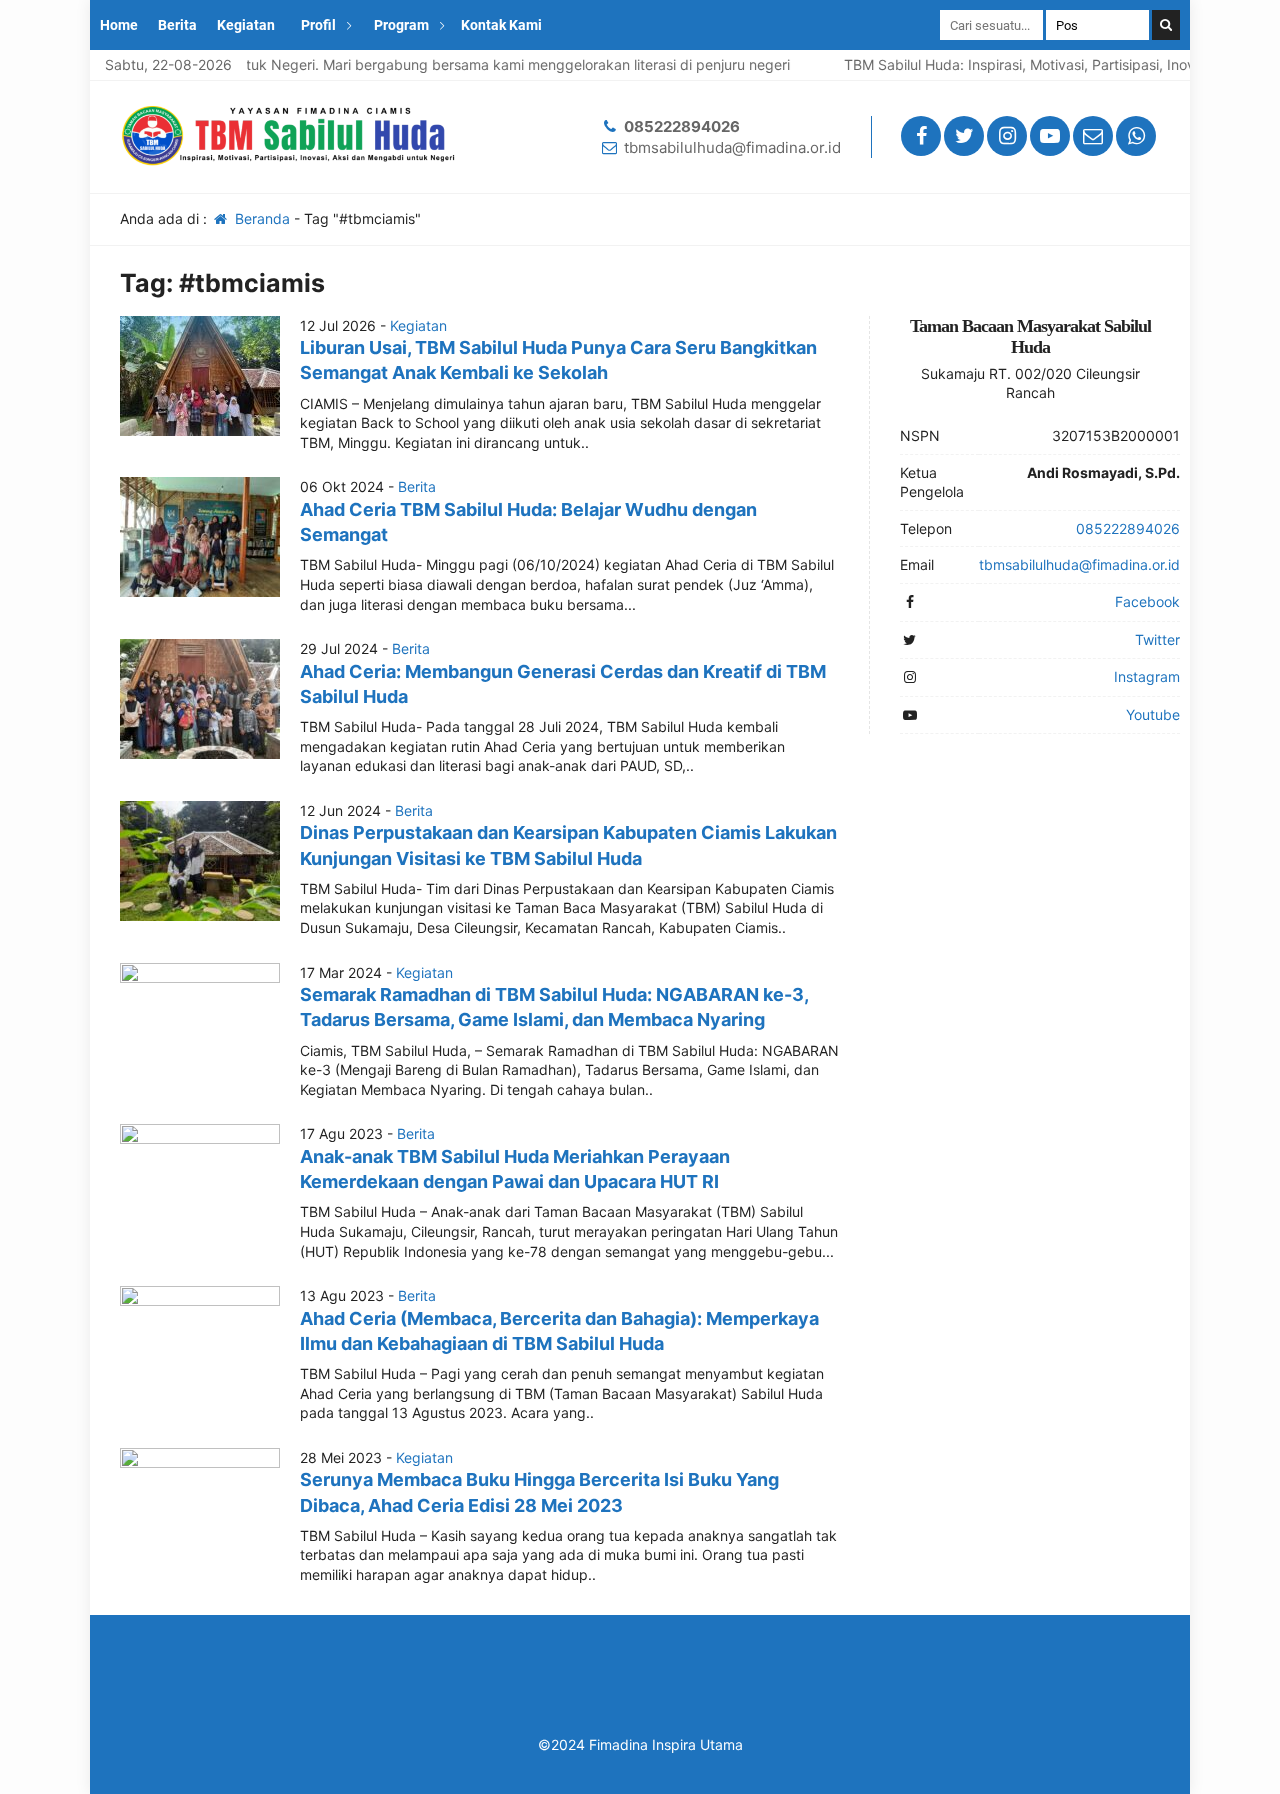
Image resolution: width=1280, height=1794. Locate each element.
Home (119, 25)
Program (401, 25)
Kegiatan (246, 25)
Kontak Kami (501, 25)
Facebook (1147, 601)
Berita (177, 25)
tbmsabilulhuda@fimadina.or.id (732, 147)
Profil (318, 25)
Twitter (1157, 639)
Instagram (1147, 676)
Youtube (1153, 714)
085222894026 (682, 126)
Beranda (260, 218)
